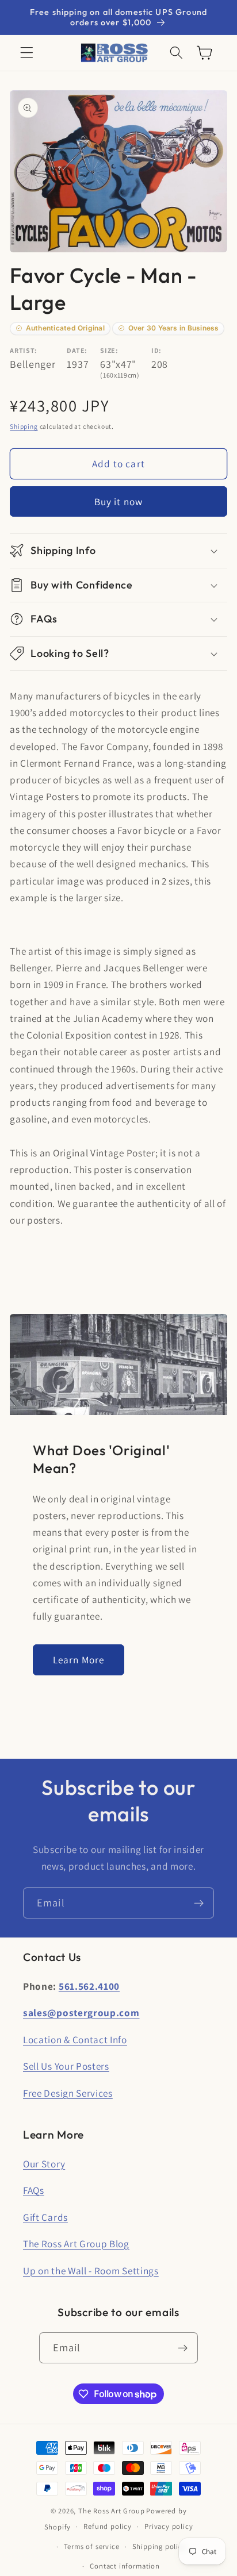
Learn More (79, 1660)
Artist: (24, 350)
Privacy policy (169, 2526)
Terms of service (92, 2546)
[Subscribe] (199, 1903)
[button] (27, 53)
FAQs (34, 2190)
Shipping (24, 426)
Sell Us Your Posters (66, 2066)
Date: (77, 350)
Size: (109, 350)
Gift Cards (45, 2217)
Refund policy (107, 2526)
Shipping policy (159, 2546)
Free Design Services (68, 2093)
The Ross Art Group (112, 2511)
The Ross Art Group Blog (76, 2244)
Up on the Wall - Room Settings (91, 2271)
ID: (156, 350)
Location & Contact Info (75, 2039)
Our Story (44, 2164)
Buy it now (119, 501)
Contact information (125, 2566)
